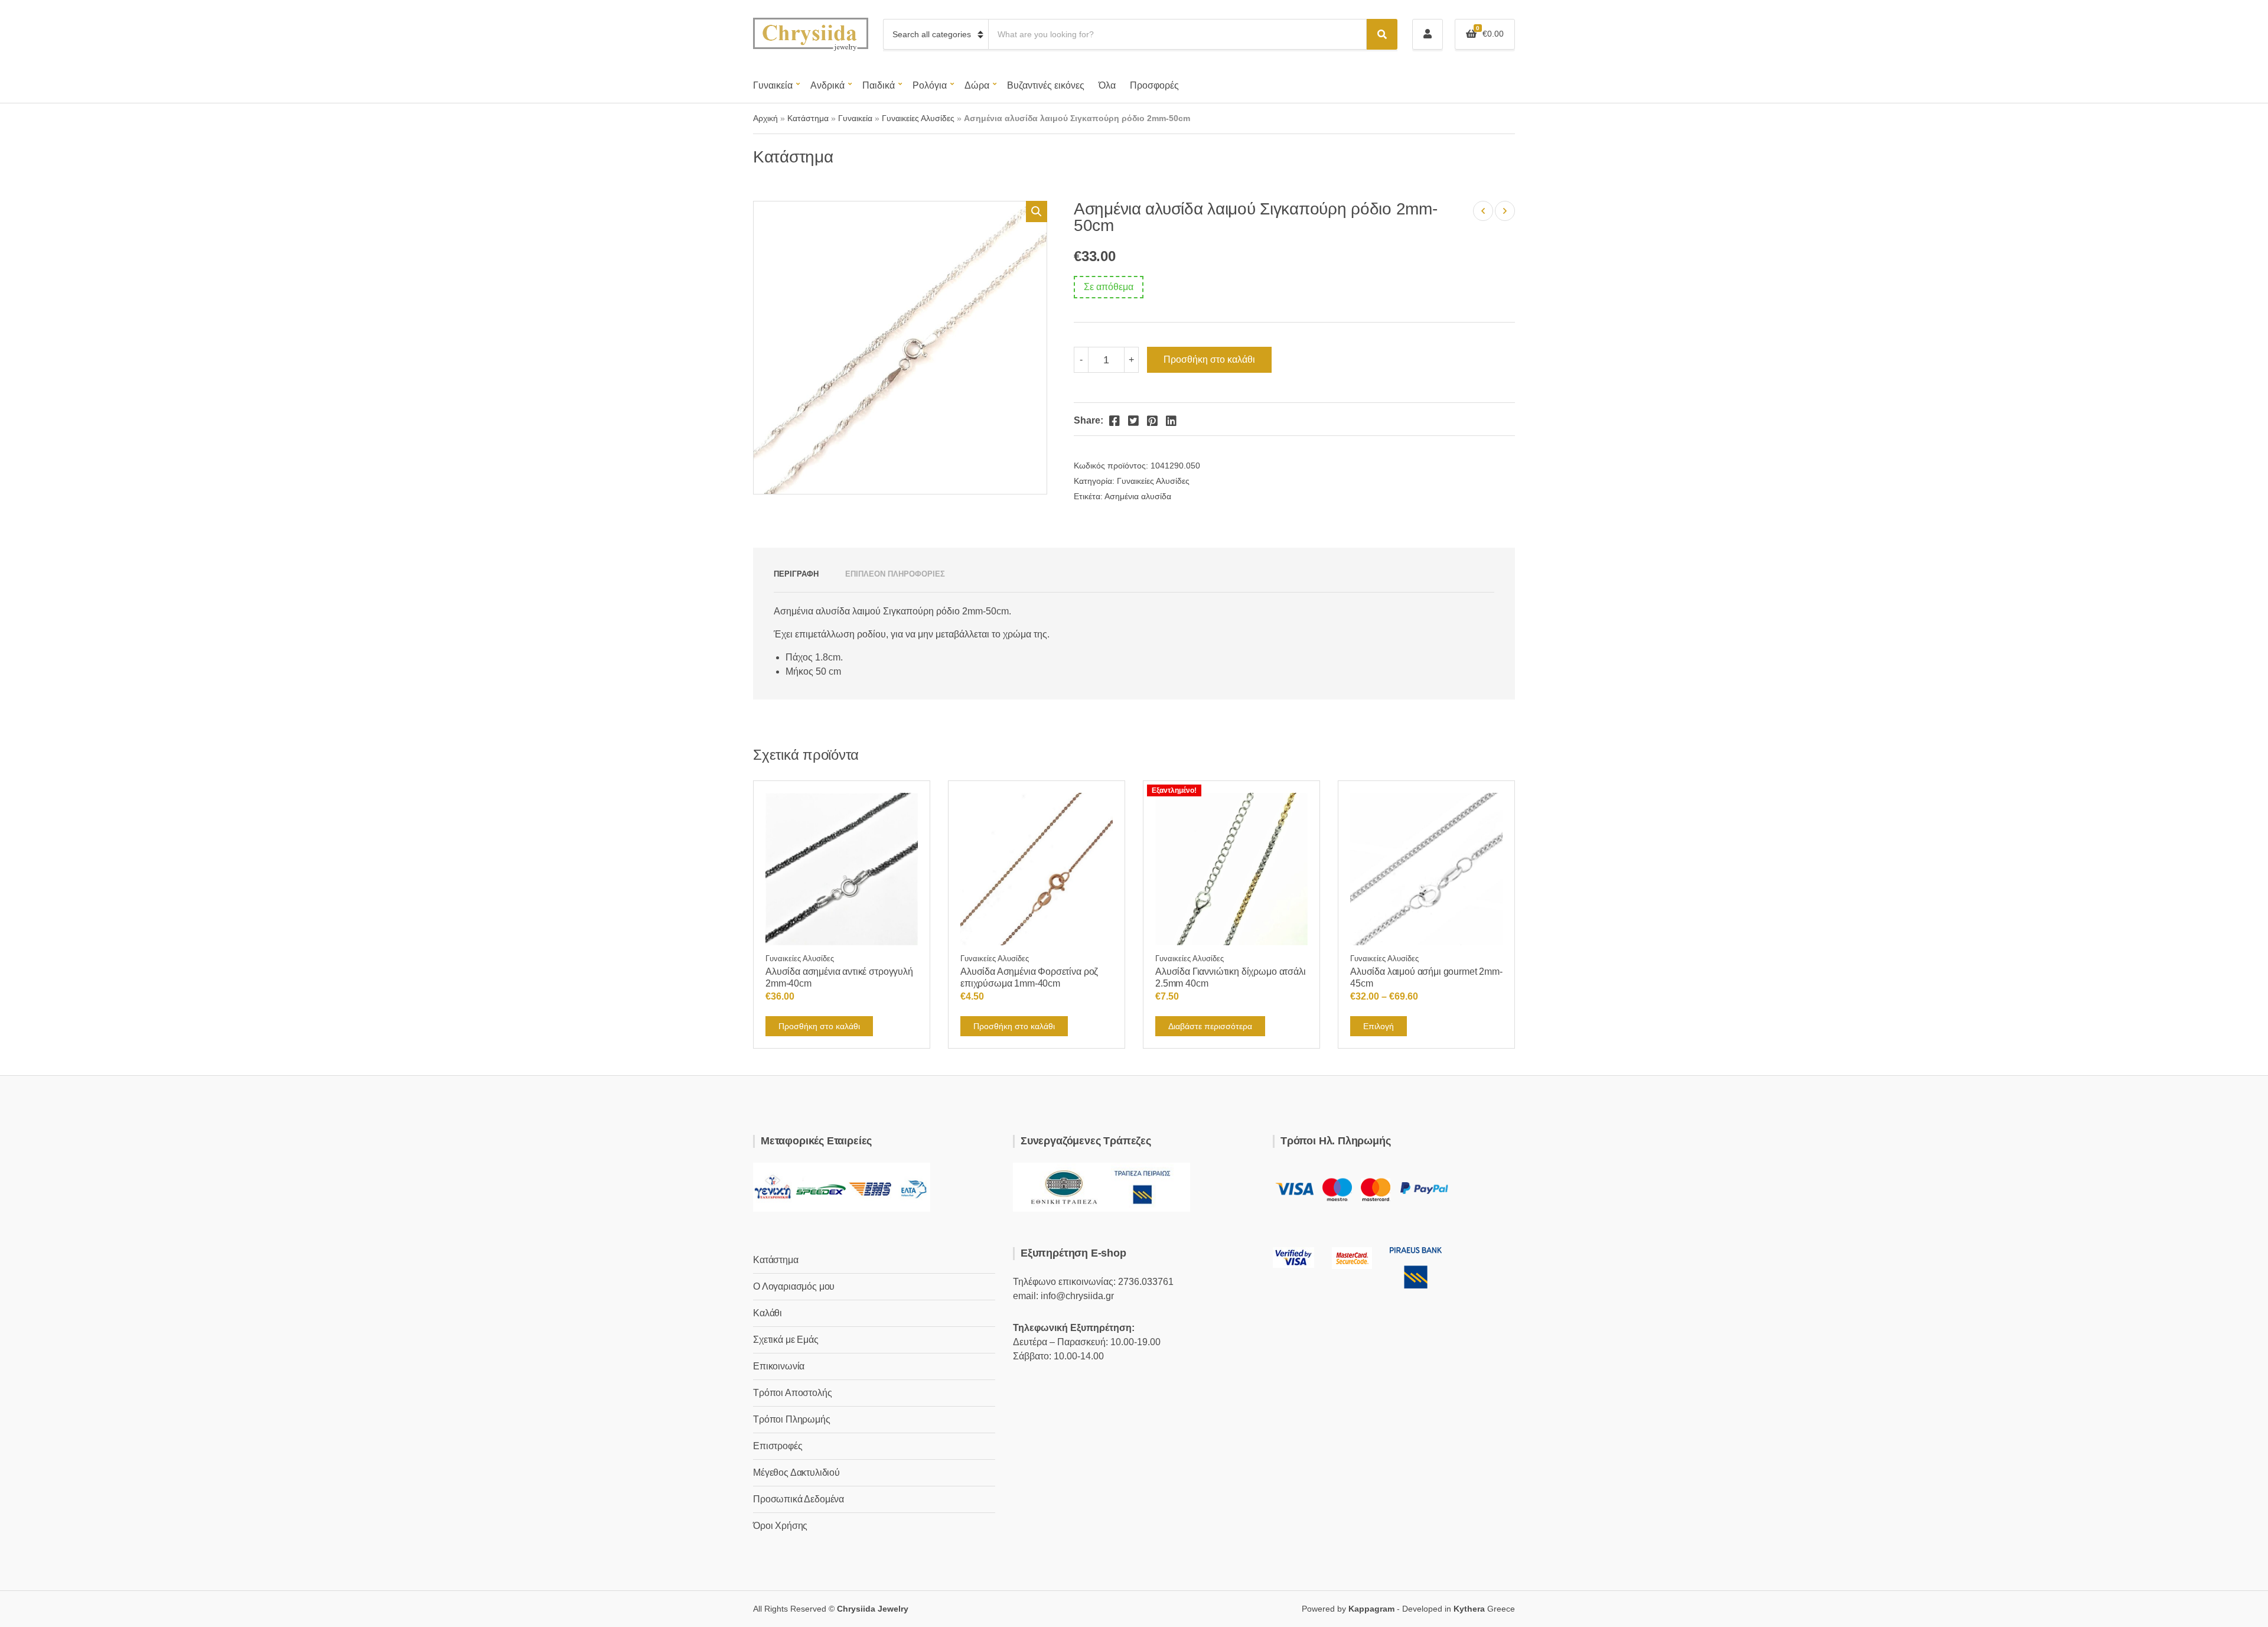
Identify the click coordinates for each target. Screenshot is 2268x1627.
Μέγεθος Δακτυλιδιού (796, 1473)
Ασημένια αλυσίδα (1138, 496)
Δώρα (977, 85)
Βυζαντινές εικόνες (1046, 85)
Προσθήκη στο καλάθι (1209, 359)
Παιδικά (879, 85)
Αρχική (765, 118)
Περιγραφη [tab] (796, 574)
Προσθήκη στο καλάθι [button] (819, 1026)
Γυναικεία (773, 85)
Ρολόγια (930, 85)
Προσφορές (1154, 85)
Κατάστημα (808, 118)
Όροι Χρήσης (780, 1526)
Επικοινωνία (779, 1366)
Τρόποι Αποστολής (792, 1393)
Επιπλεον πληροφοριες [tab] (895, 574)
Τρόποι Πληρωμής (792, 1419)
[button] (1037, 211)
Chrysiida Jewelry (873, 1609)
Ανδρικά (827, 85)
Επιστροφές (778, 1446)
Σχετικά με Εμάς (786, 1340)
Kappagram (1371, 1609)
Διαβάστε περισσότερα (1210, 1026)
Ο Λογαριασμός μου (794, 1286)
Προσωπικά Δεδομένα (799, 1499)
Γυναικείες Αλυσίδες (918, 118)
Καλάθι (768, 1313)
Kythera (1469, 1609)
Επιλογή (1379, 1026)
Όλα (1107, 85)
